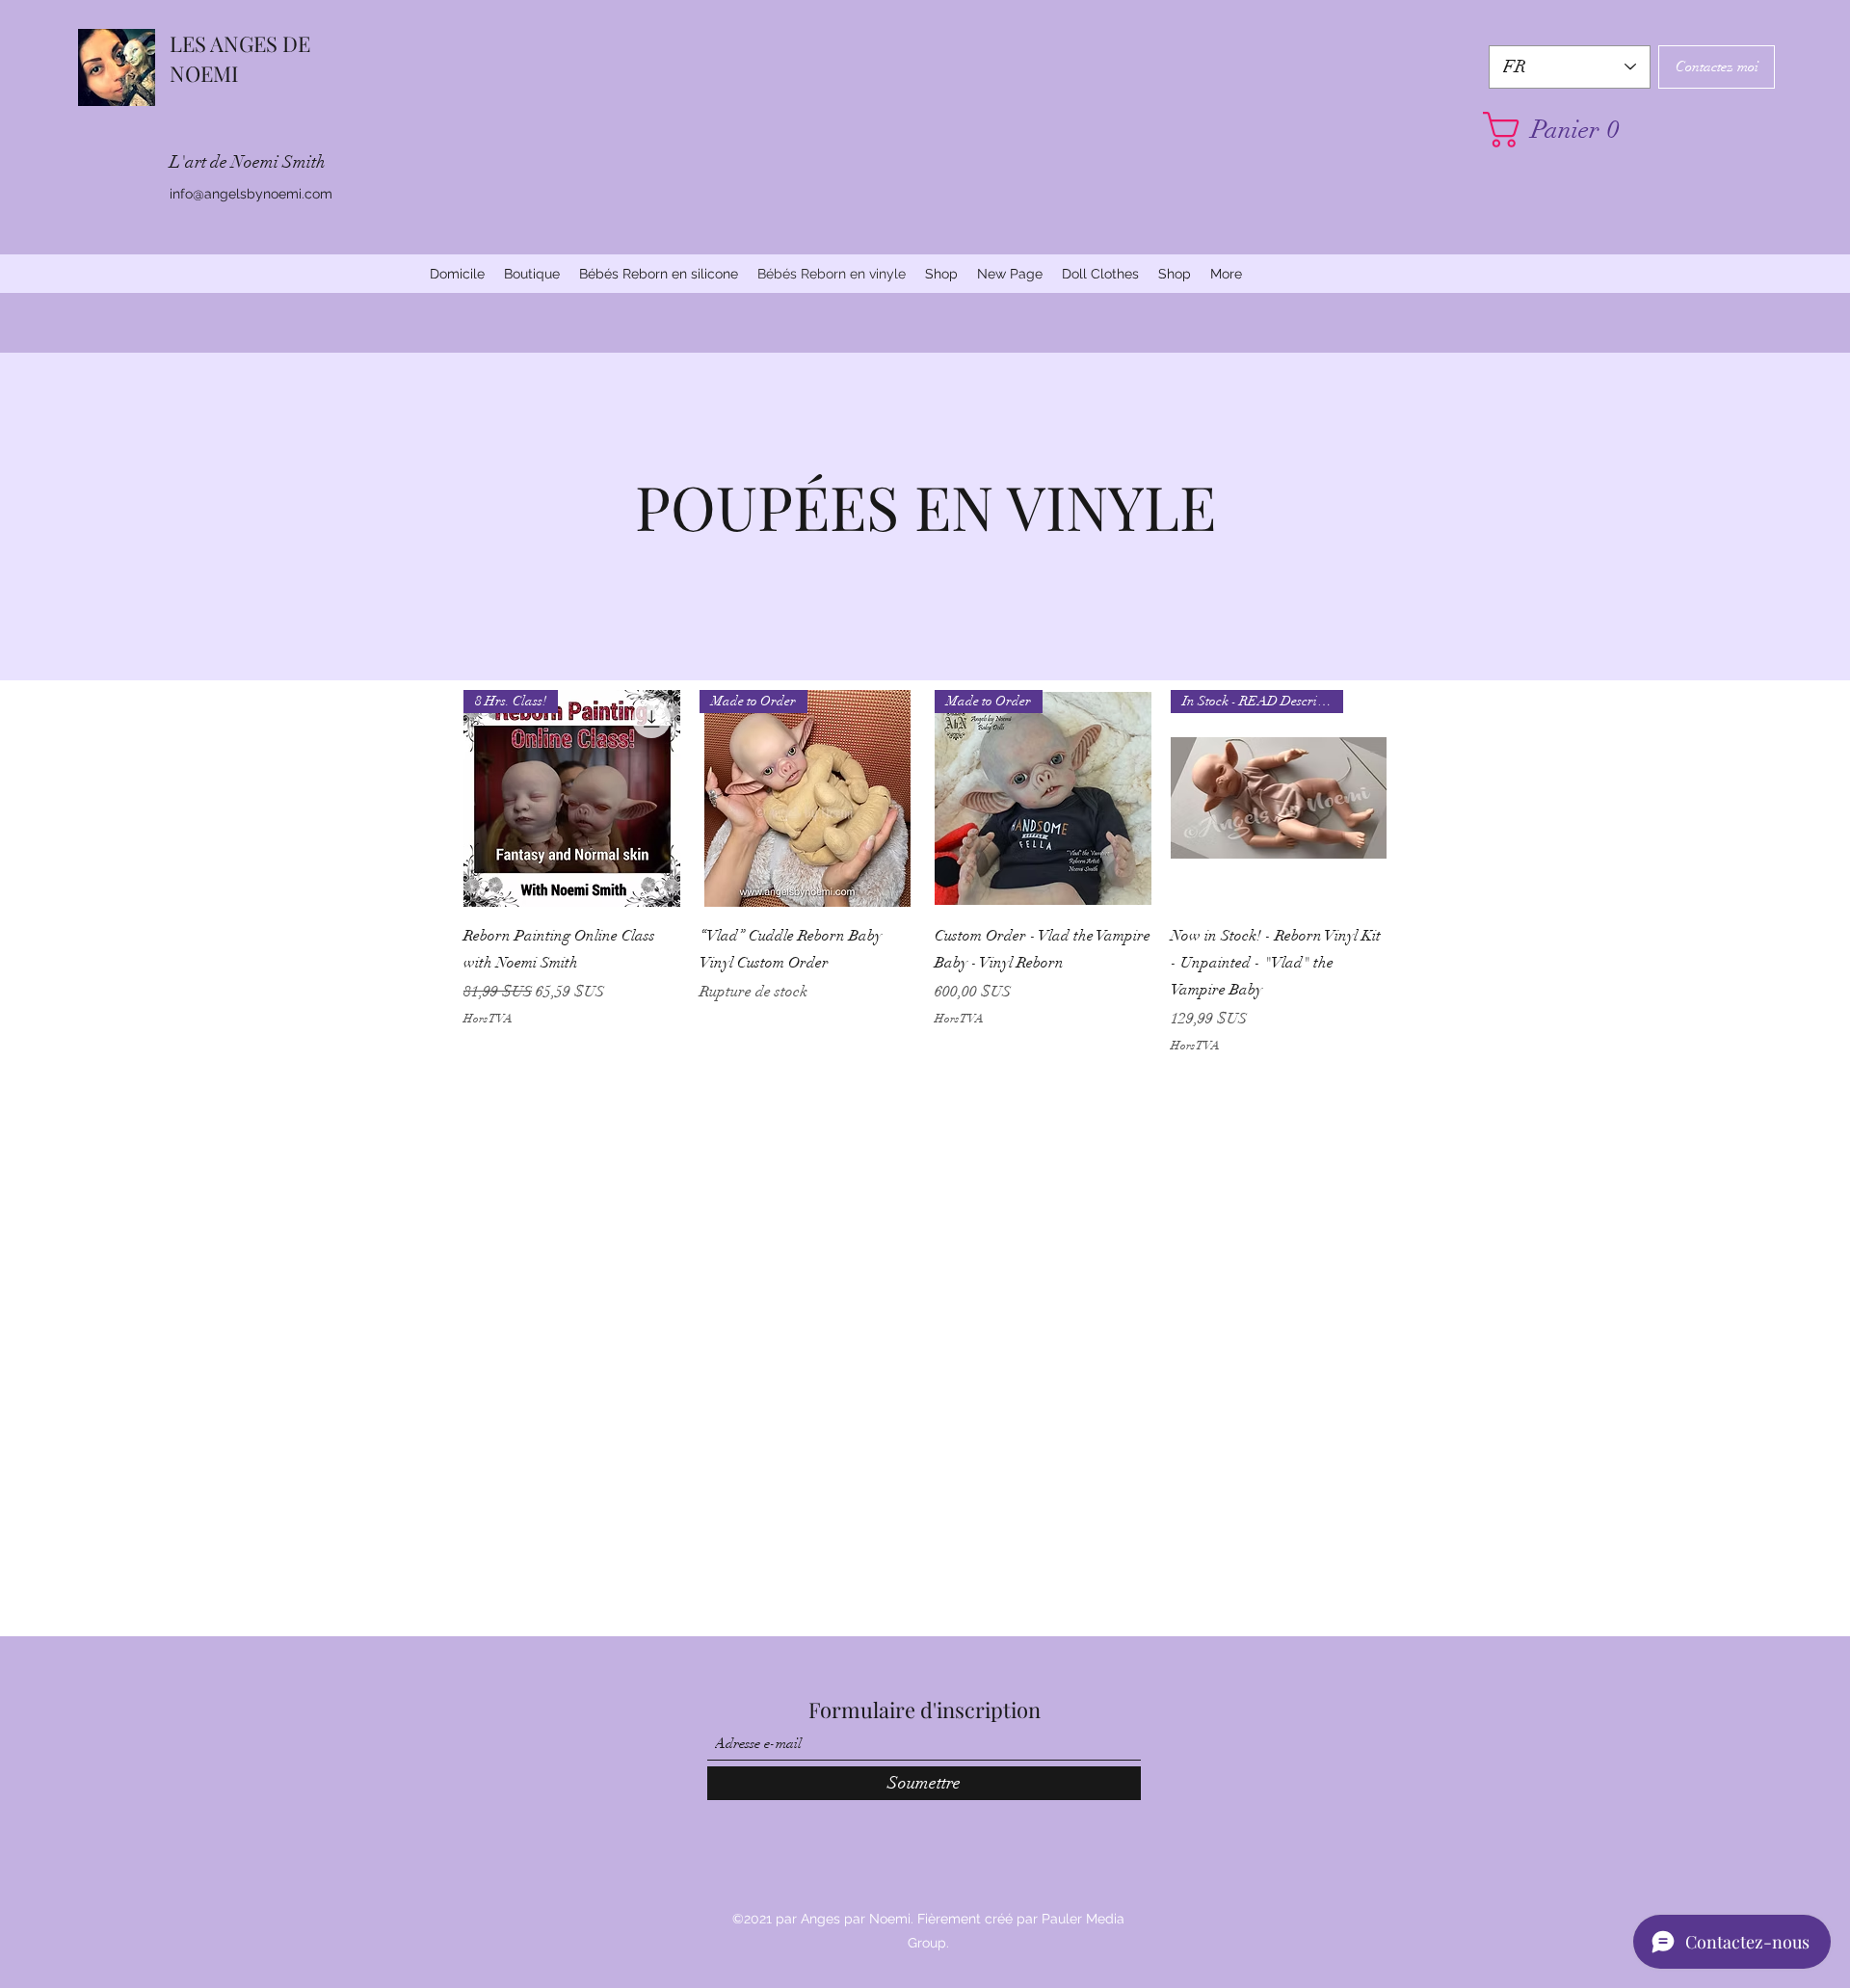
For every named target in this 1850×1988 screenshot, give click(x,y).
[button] (1570, 130)
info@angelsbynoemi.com (251, 194)
